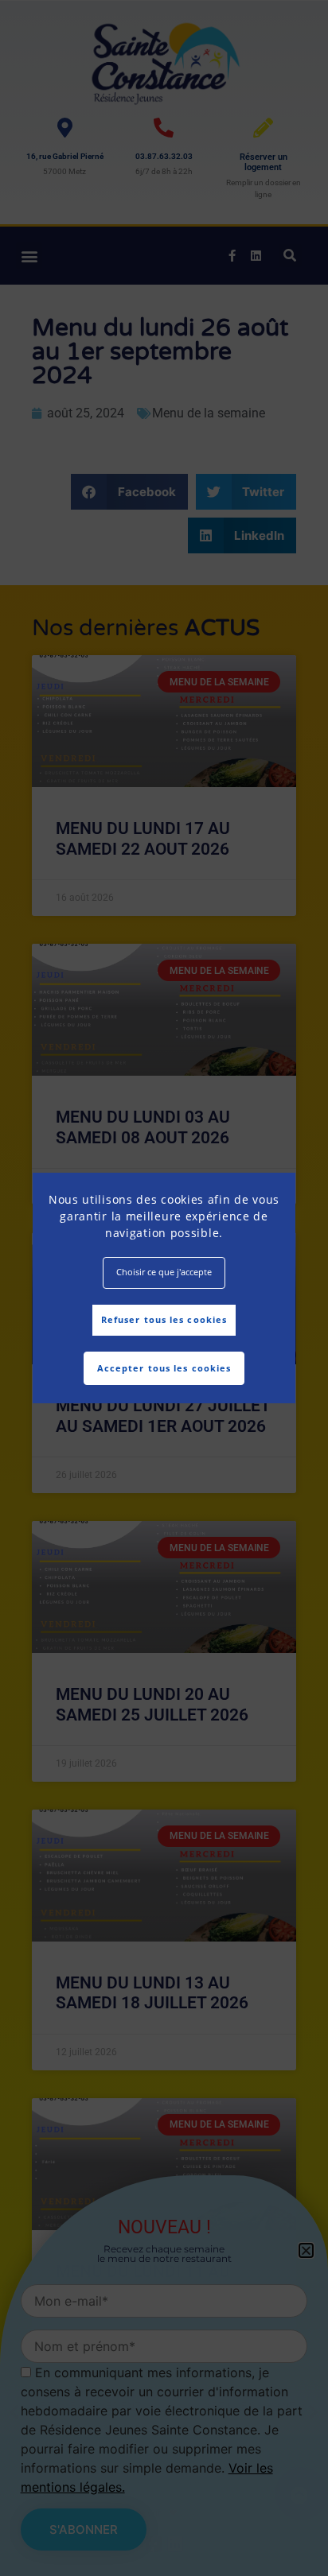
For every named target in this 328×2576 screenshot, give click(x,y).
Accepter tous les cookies (164, 1368)
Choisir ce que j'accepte (164, 1272)
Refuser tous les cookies (164, 1319)
